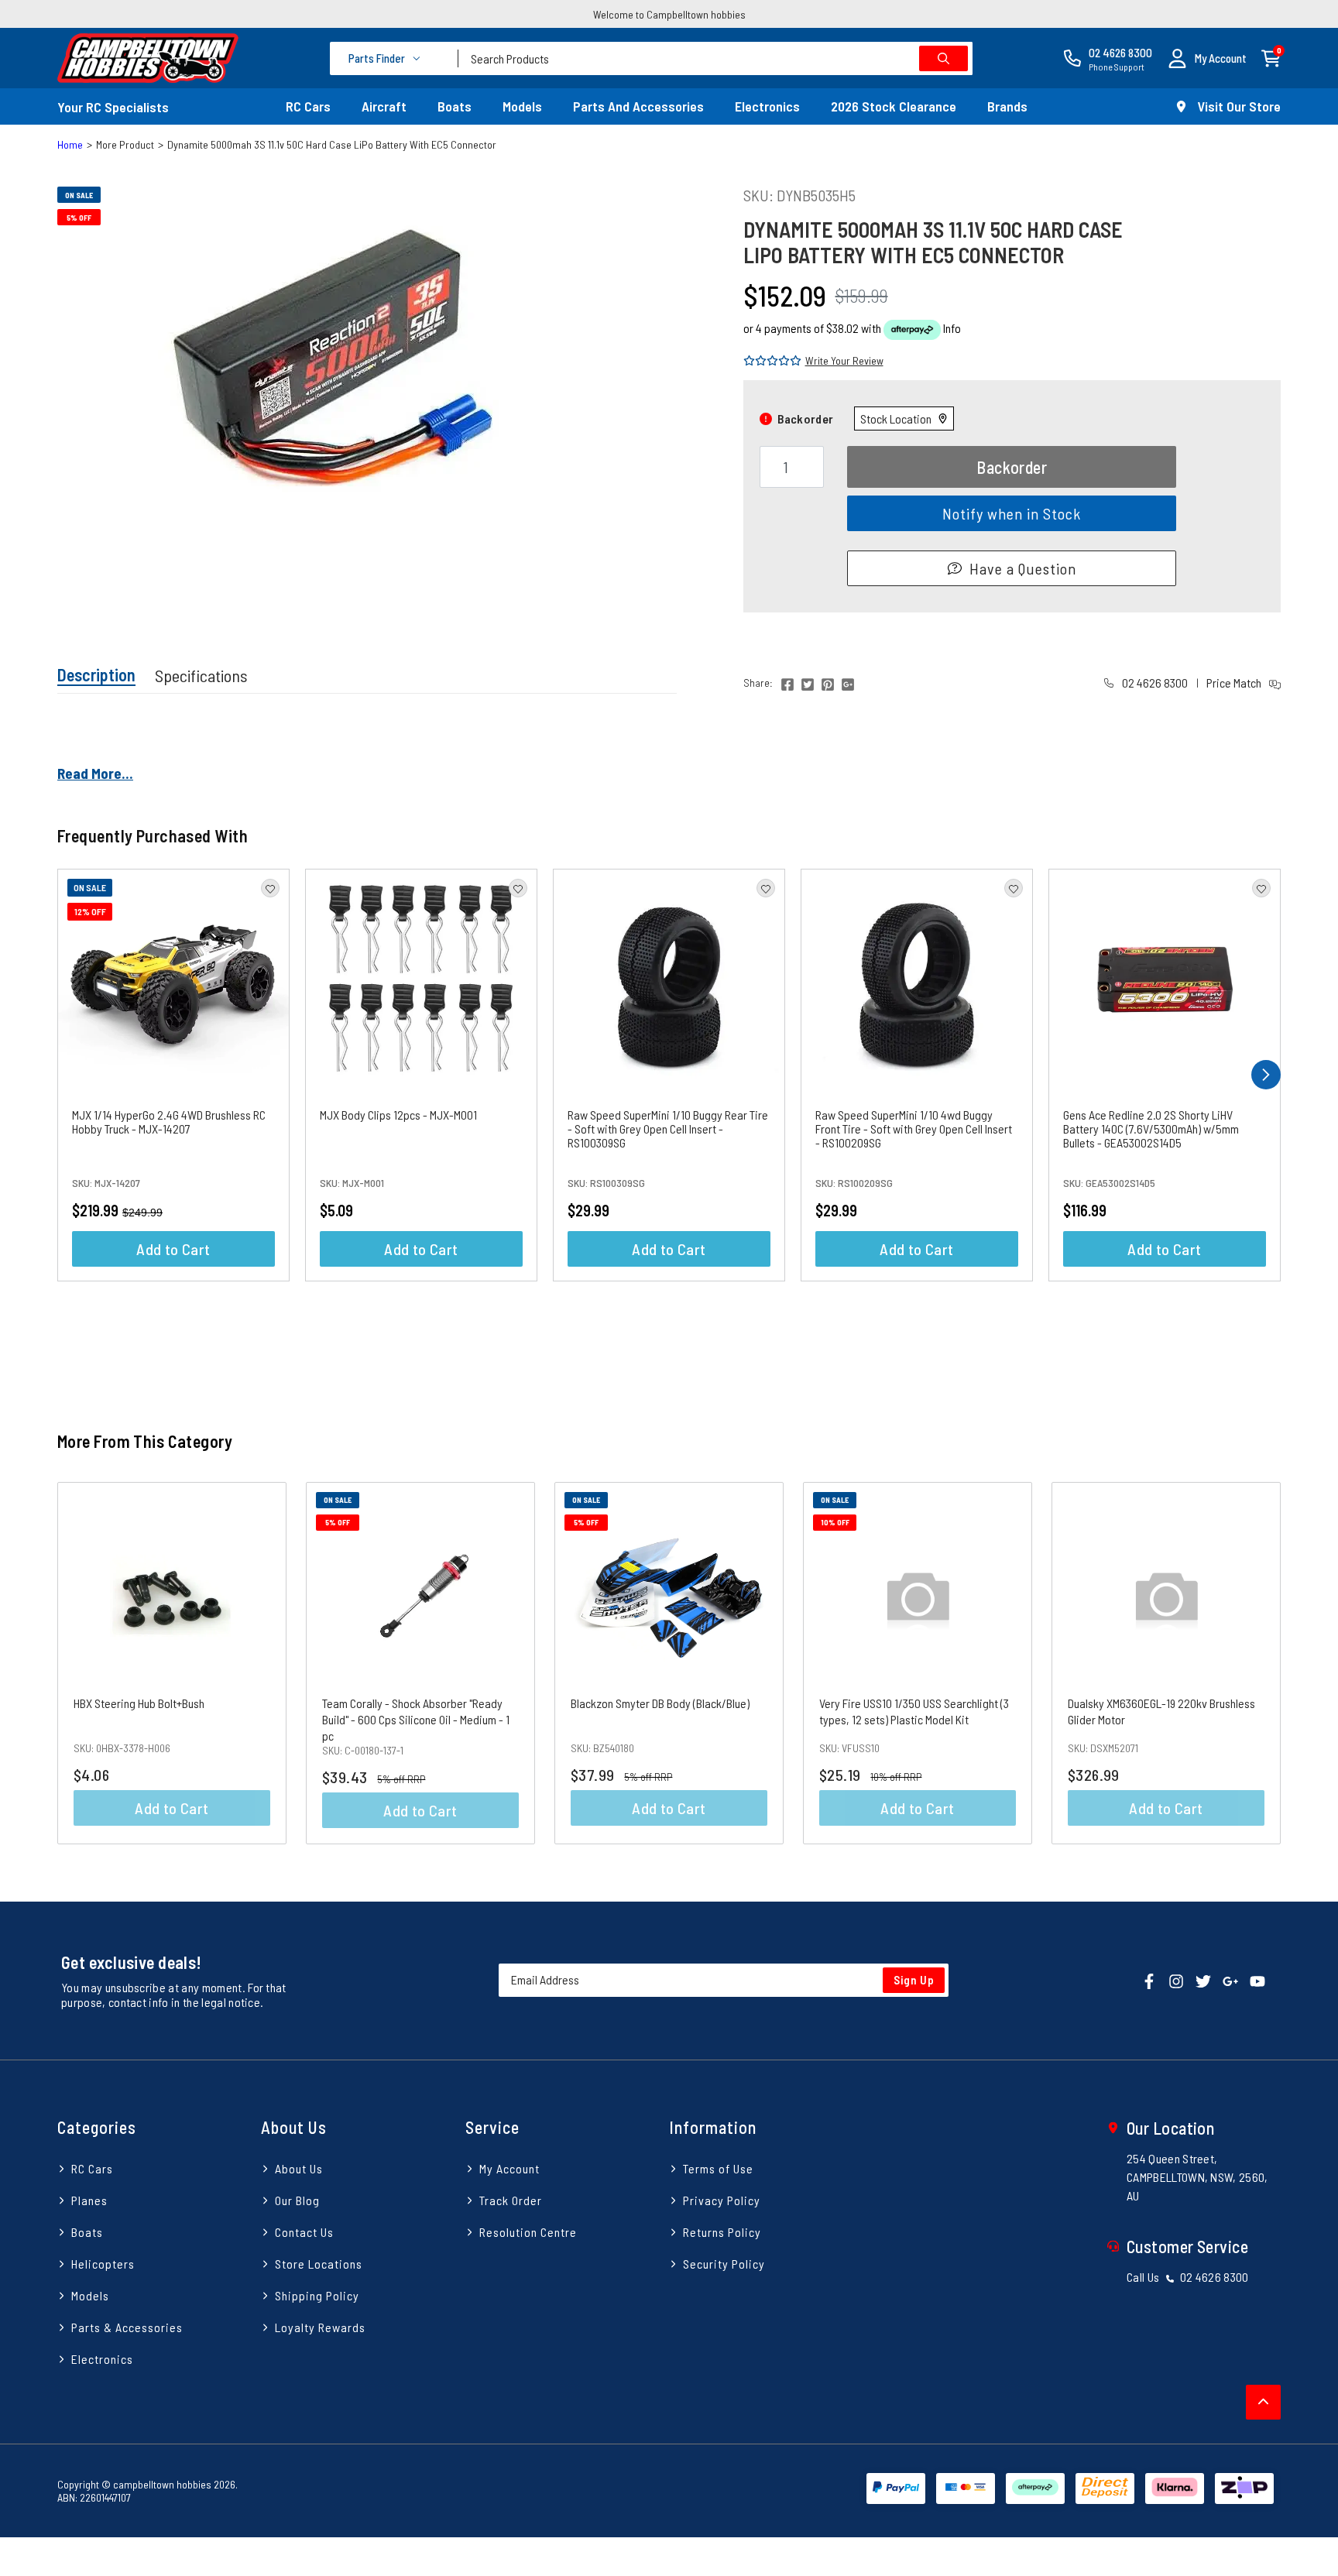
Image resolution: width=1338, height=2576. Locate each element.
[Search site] (943, 58)
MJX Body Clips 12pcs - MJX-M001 (398, 1115)
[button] (1207, 58)
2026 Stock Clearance (894, 106)
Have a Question (1023, 568)
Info (952, 328)
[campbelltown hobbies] (148, 58)
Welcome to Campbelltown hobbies (669, 14)
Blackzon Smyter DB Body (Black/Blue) (660, 1703)
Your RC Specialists (113, 107)
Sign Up (914, 1980)
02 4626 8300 (1154, 683)
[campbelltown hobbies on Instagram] (1176, 1979)
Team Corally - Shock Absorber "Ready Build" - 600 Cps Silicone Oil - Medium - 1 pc (416, 1719)
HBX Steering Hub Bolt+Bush (139, 1703)
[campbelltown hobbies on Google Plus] (1230, 1979)
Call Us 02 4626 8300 (1188, 2277)
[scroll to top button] (1263, 2402)
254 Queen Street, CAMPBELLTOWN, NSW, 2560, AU (1197, 2177)
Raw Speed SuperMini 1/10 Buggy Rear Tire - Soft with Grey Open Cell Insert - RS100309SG (668, 1129)
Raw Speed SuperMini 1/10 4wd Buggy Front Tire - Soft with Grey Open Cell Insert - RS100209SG (914, 1129)
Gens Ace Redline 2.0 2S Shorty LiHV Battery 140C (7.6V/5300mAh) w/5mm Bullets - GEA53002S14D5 (1151, 1129)
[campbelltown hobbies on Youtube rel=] (1257, 1979)
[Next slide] (1251, 1663)
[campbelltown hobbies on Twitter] (1203, 1979)
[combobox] (715, 58)
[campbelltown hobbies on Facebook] (1149, 1979)
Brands (1007, 106)
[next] (1266, 1075)
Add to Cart (173, 1249)
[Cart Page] (1271, 57)
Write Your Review (844, 360)
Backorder (1012, 467)
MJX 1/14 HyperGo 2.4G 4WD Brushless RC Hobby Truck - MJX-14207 (169, 1122)
